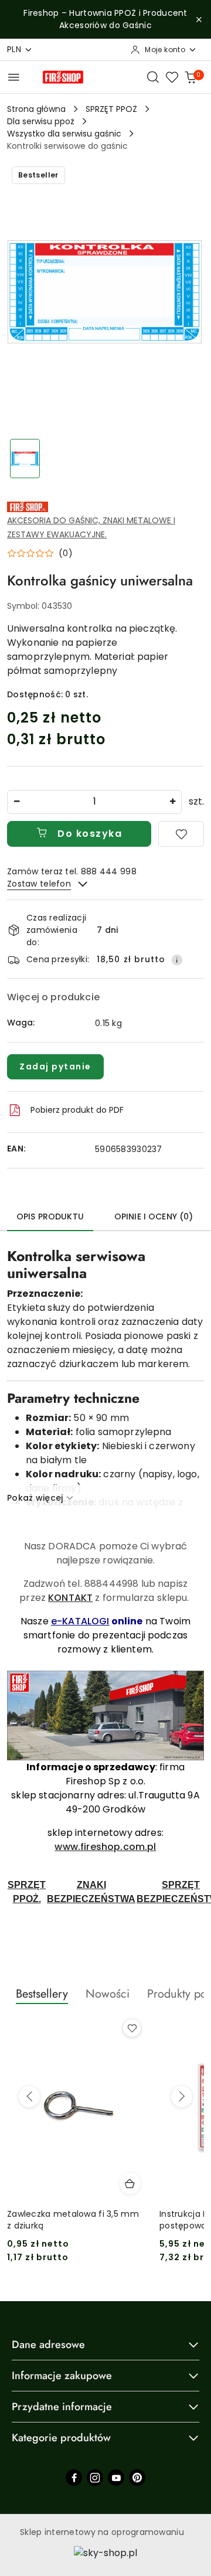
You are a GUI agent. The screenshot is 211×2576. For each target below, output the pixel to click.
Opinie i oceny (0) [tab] (154, 1217)
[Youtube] (116, 2478)
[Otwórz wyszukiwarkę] (153, 77)
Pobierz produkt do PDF (77, 1110)
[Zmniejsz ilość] (16, 802)
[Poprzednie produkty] (29, 2097)
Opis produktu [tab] (50, 1217)
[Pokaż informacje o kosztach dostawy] (177, 960)
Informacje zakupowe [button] (62, 2376)
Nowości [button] (108, 1994)
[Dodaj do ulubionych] (181, 834)
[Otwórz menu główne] (14, 77)
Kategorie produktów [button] (61, 2438)
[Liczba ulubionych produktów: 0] (172, 77)
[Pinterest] (137, 2478)
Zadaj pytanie (55, 1066)
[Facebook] (74, 2478)
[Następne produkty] (182, 2097)
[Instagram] (95, 2478)
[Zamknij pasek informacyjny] (199, 19)
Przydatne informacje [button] (62, 2407)
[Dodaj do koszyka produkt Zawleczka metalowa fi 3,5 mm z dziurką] (130, 2183)
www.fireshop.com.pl (105, 1847)
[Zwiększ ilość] (172, 802)
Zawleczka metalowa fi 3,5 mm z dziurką (73, 2220)
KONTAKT (70, 1598)
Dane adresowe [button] (48, 2345)
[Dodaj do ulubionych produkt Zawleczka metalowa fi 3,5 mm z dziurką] (132, 2028)
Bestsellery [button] (42, 1994)
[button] (40, 553)
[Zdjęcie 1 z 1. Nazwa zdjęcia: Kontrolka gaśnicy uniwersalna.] (25, 459)
